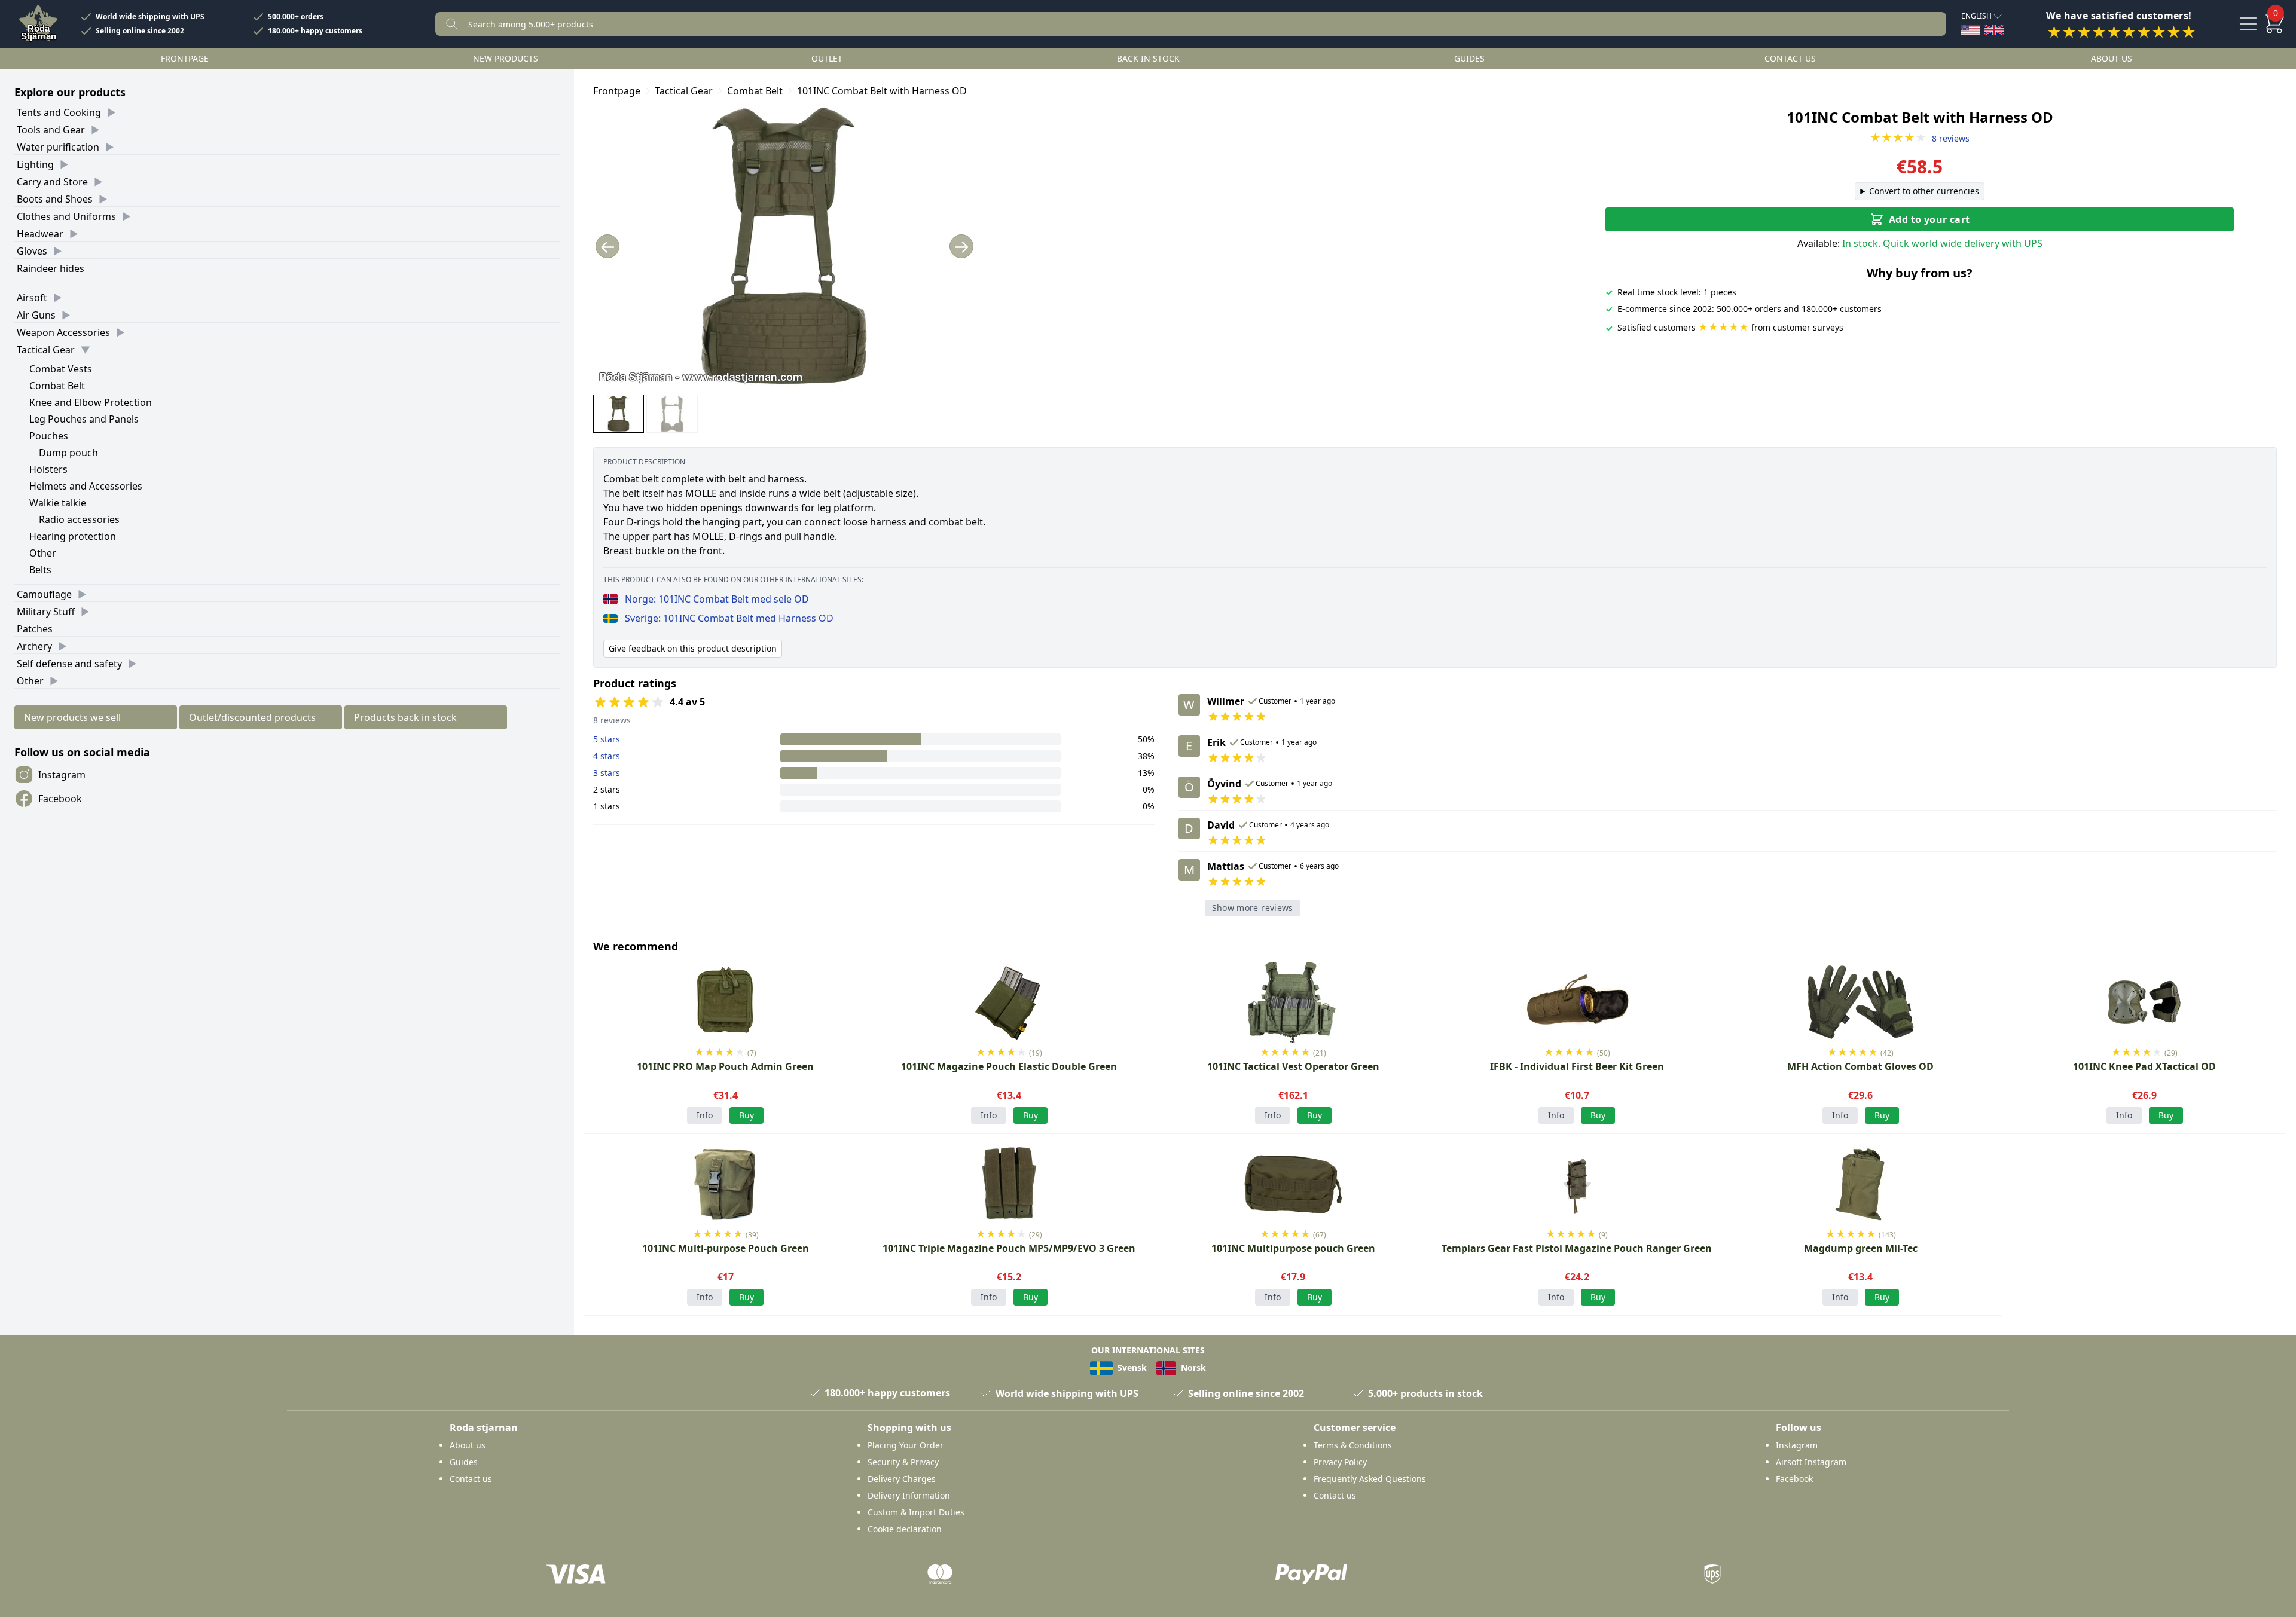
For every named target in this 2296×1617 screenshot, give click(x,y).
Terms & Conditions (1353, 1445)
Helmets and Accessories (86, 486)
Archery (34, 646)
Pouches (49, 436)
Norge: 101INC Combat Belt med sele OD (717, 599)
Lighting (35, 164)
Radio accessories (79, 519)
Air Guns (36, 315)
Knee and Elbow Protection (91, 402)
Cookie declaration (905, 1529)
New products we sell (72, 717)
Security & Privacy (903, 1462)
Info (705, 1115)
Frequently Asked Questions (1370, 1479)
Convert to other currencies (1924, 191)
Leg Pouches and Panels (84, 419)
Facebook (60, 799)
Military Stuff (46, 612)
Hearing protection (73, 536)
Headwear (40, 234)
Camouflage (44, 594)
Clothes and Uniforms (66, 216)
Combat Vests (61, 369)
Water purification (58, 147)
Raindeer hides (51, 268)
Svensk (1131, 1367)
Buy (1882, 1115)
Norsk (1192, 1367)
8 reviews (1920, 138)
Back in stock (1148, 58)
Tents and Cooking (59, 112)
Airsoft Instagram (1811, 1462)
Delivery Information (909, 1495)
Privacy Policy (1340, 1462)
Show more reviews (1253, 908)
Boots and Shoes (55, 199)
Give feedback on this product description (693, 648)
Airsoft (32, 298)
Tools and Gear (51, 130)
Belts (40, 570)
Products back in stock (405, 717)
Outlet (827, 58)
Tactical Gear (46, 350)
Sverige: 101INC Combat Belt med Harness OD (729, 618)
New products (506, 58)
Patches (35, 629)
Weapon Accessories (63, 332)
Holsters (48, 469)
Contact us (1790, 58)
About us (2112, 58)
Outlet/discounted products (252, 717)
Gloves (32, 251)
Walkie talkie (58, 503)
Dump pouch (68, 453)
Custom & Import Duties (916, 1512)
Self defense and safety (69, 664)
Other (43, 553)
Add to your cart (1929, 219)
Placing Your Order (906, 1445)
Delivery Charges (902, 1479)
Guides (1469, 58)
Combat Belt (57, 386)
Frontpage (185, 58)
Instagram (62, 775)
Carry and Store (52, 182)
